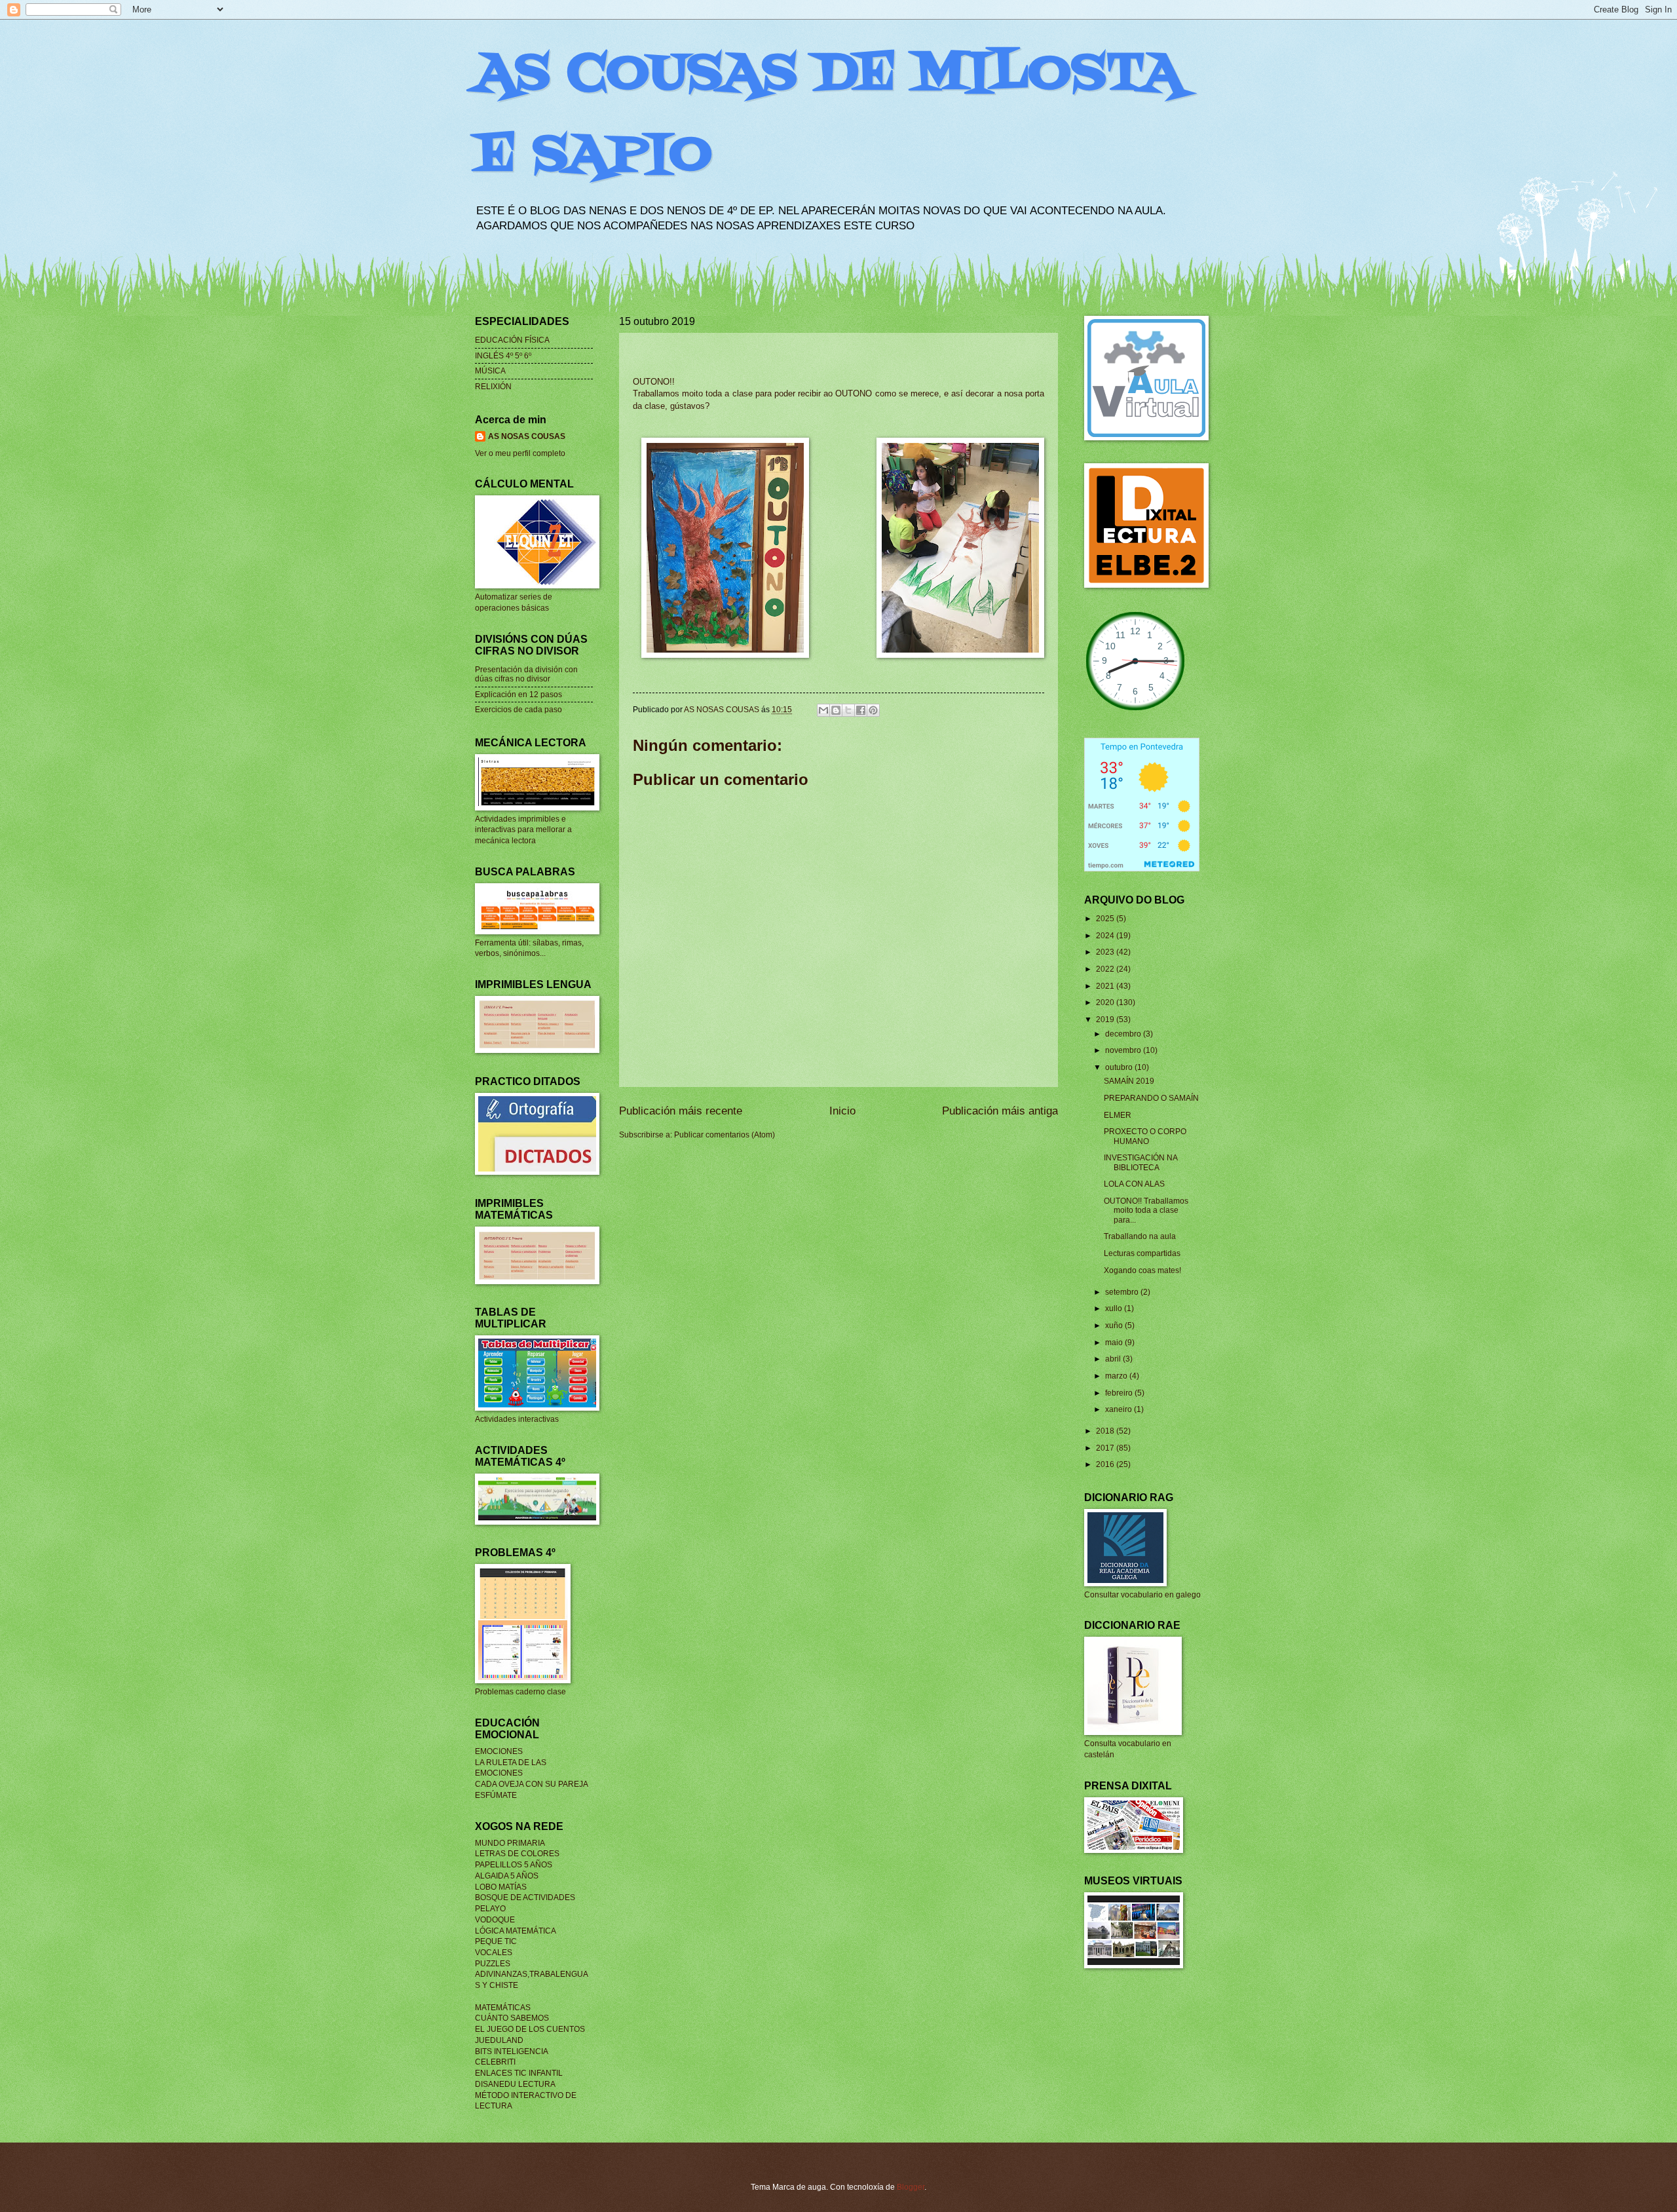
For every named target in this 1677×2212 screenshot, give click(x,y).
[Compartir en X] (848, 710)
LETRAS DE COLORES (517, 1854)
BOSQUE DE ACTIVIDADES (525, 1897)
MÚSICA (490, 371)
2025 (1106, 919)
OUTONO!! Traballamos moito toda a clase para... (1146, 1211)
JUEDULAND (499, 2040)
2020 (1106, 1002)
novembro (1124, 1050)
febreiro (1120, 1393)
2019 (1106, 1020)
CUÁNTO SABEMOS (512, 2018)
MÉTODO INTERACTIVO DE (526, 2095)
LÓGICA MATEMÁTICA (516, 1931)
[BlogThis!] (836, 710)
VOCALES (494, 1953)
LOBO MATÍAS (501, 1887)
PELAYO (490, 1909)
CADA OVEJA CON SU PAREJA (532, 1784)
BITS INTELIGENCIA (512, 2051)
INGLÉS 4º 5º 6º (503, 356)
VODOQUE (495, 1920)
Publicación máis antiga (1000, 1111)
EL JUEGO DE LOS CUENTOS (530, 2029)
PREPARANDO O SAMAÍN (1151, 1098)
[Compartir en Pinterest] (873, 710)
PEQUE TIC (496, 1941)
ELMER (1118, 1115)
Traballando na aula (1140, 1236)
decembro (1124, 1034)
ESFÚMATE (496, 1795)
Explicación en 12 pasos (518, 695)
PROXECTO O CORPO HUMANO (1145, 1136)
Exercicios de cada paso (518, 710)
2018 (1106, 1431)
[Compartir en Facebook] (861, 710)
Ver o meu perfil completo (520, 453)
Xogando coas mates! (1142, 1270)
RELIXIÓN (493, 387)
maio (1115, 1343)
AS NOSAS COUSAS (527, 436)
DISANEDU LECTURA (515, 2084)
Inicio (842, 1111)
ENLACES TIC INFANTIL (519, 2073)
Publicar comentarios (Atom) (725, 1135)
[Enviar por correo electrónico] (823, 710)
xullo (1115, 1308)
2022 (1106, 969)
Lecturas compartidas (1142, 1253)
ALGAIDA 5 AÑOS (507, 1876)
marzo (1117, 1376)
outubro (1120, 1067)
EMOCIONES (499, 1751)
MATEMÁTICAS (503, 2008)
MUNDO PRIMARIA (510, 1843)
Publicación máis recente (681, 1111)
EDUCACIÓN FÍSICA (512, 340)
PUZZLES (493, 1964)
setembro (1123, 1292)
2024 (1106, 936)
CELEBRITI (495, 2062)
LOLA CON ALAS (1134, 1184)
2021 (1106, 986)
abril (1114, 1359)
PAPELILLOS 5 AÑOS (514, 1865)
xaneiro (1120, 1409)
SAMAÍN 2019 (1129, 1081)
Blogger (911, 2187)
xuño (1115, 1325)
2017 (1106, 1448)
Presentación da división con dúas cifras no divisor (526, 674)
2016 (1106, 1464)
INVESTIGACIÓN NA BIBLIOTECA (1140, 1162)
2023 (1106, 952)
